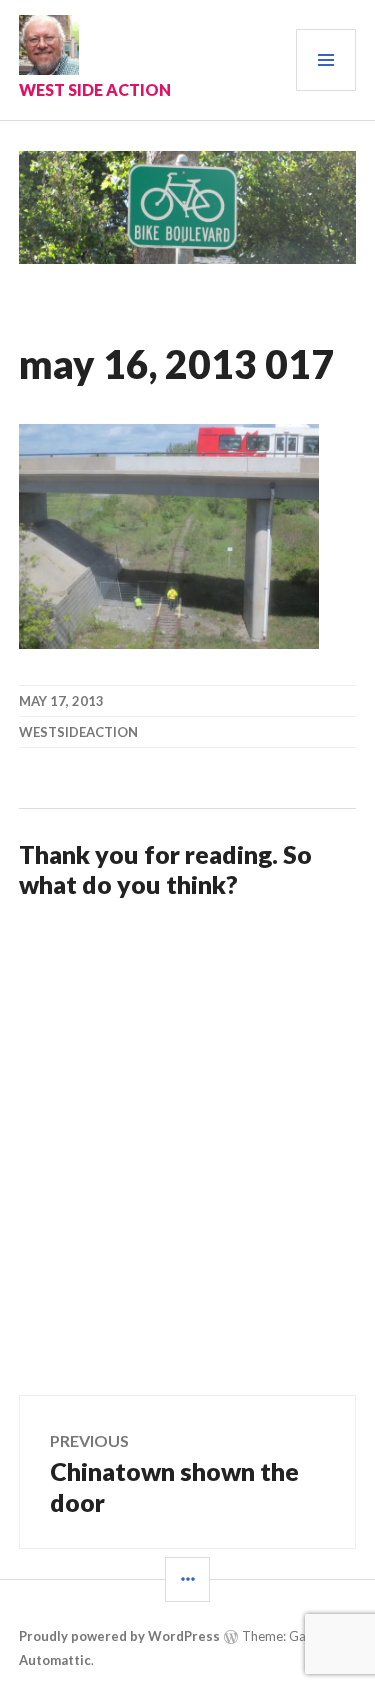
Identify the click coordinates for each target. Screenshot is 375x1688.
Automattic (55, 1660)
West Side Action (95, 89)
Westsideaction (78, 732)
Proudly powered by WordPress (119, 1636)
